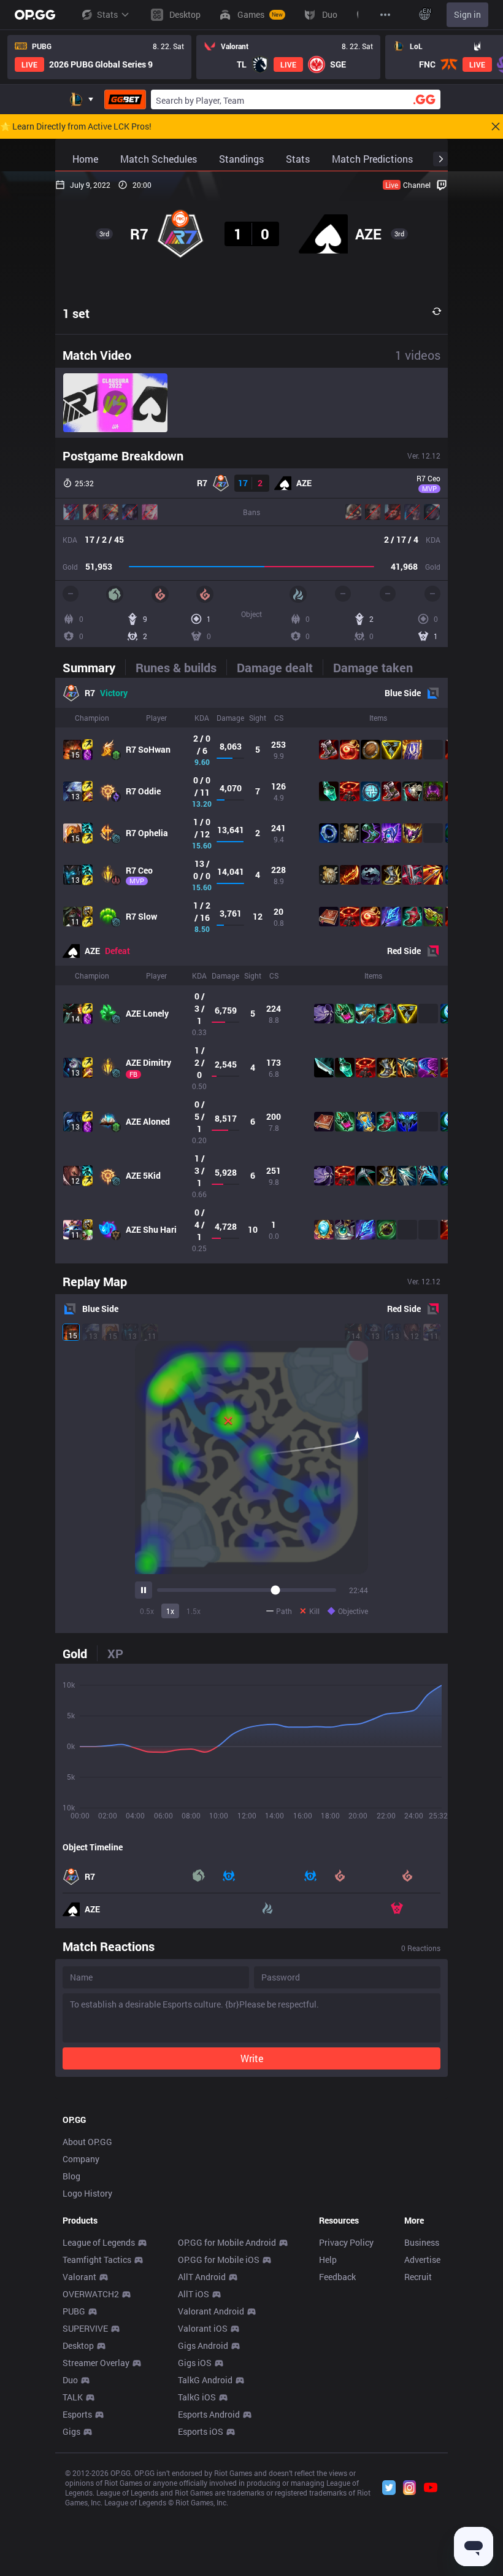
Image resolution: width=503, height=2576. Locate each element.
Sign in (467, 14)
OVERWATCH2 (91, 2294)
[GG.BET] (125, 99)
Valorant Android (211, 2311)
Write (252, 2058)
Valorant (79, 2277)
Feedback (337, 2277)
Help (328, 2260)
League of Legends (99, 2242)
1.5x (194, 1611)
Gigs (71, 2431)
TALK (73, 2397)
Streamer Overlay (96, 2363)
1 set (76, 313)
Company (81, 2159)
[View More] (385, 15)
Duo (70, 2380)
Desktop (78, 2345)
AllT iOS (194, 2294)
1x (170, 1611)
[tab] (94, 667)
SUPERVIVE (85, 2328)
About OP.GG (87, 2142)
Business (422, 2242)
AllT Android (202, 2277)
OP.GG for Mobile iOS (219, 2260)
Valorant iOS (203, 2328)
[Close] (496, 126)
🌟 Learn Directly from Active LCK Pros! (76, 126)
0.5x (147, 1611)
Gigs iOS (195, 2363)
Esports (77, 2414)
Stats (107, 14)
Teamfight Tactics (97, 2260)
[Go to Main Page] (35, 15)
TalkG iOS (197, 2397)
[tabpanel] (251, 971)
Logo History (87, 2193)
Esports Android (209, 2414)
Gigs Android (203, 2345)
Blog (71, 2176)
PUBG (74, 2311)
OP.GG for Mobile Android (227, 2242)
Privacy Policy (346, 2242)
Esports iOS (201, 2431)
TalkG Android (205, 2380)
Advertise (422, 2260)
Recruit (418, 2277)
